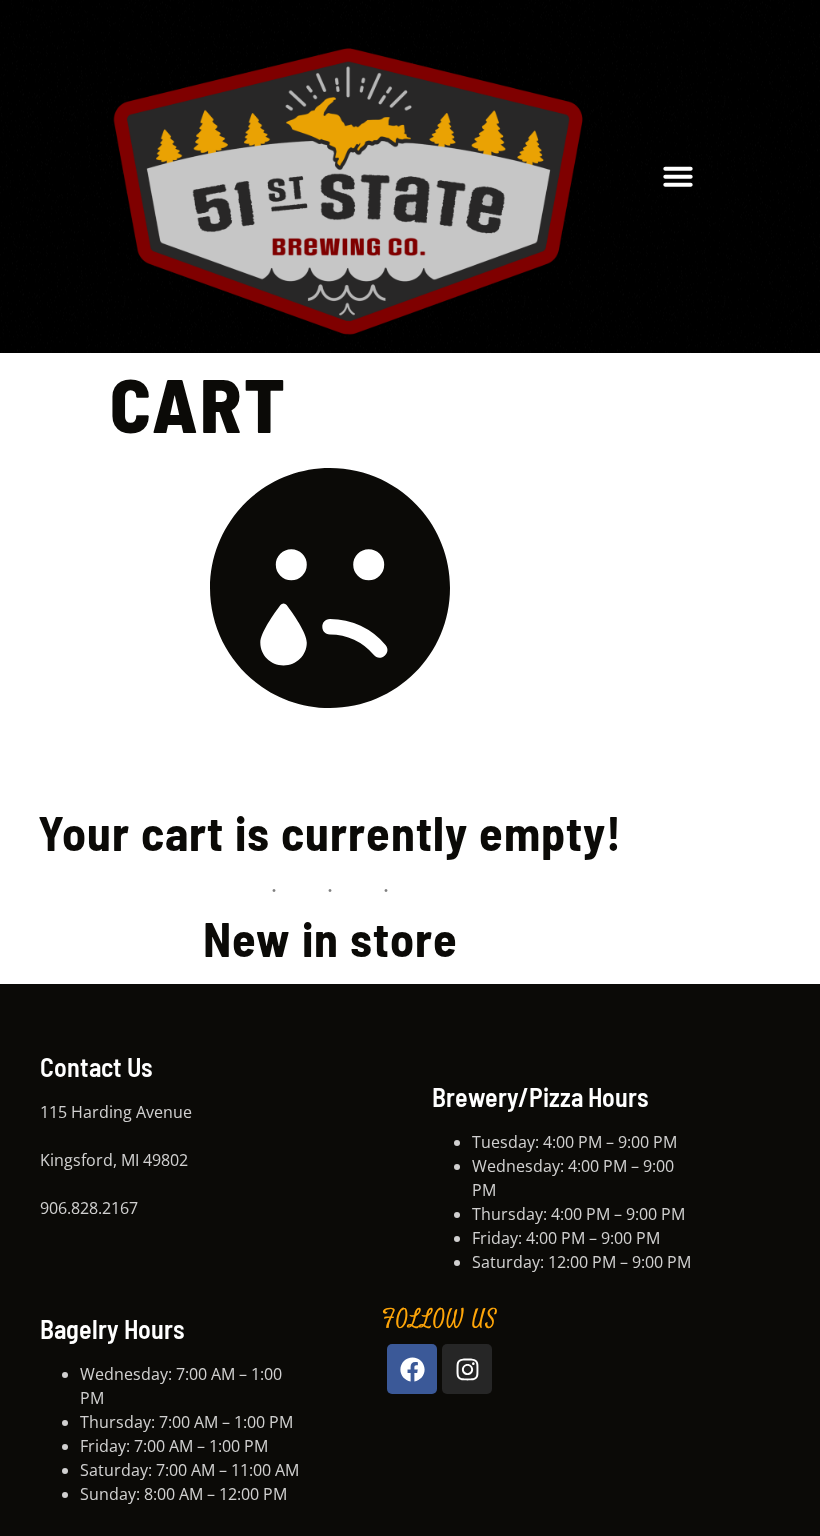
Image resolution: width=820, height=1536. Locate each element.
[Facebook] (412, 1369)
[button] (678, 176)
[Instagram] (467, 1369)
